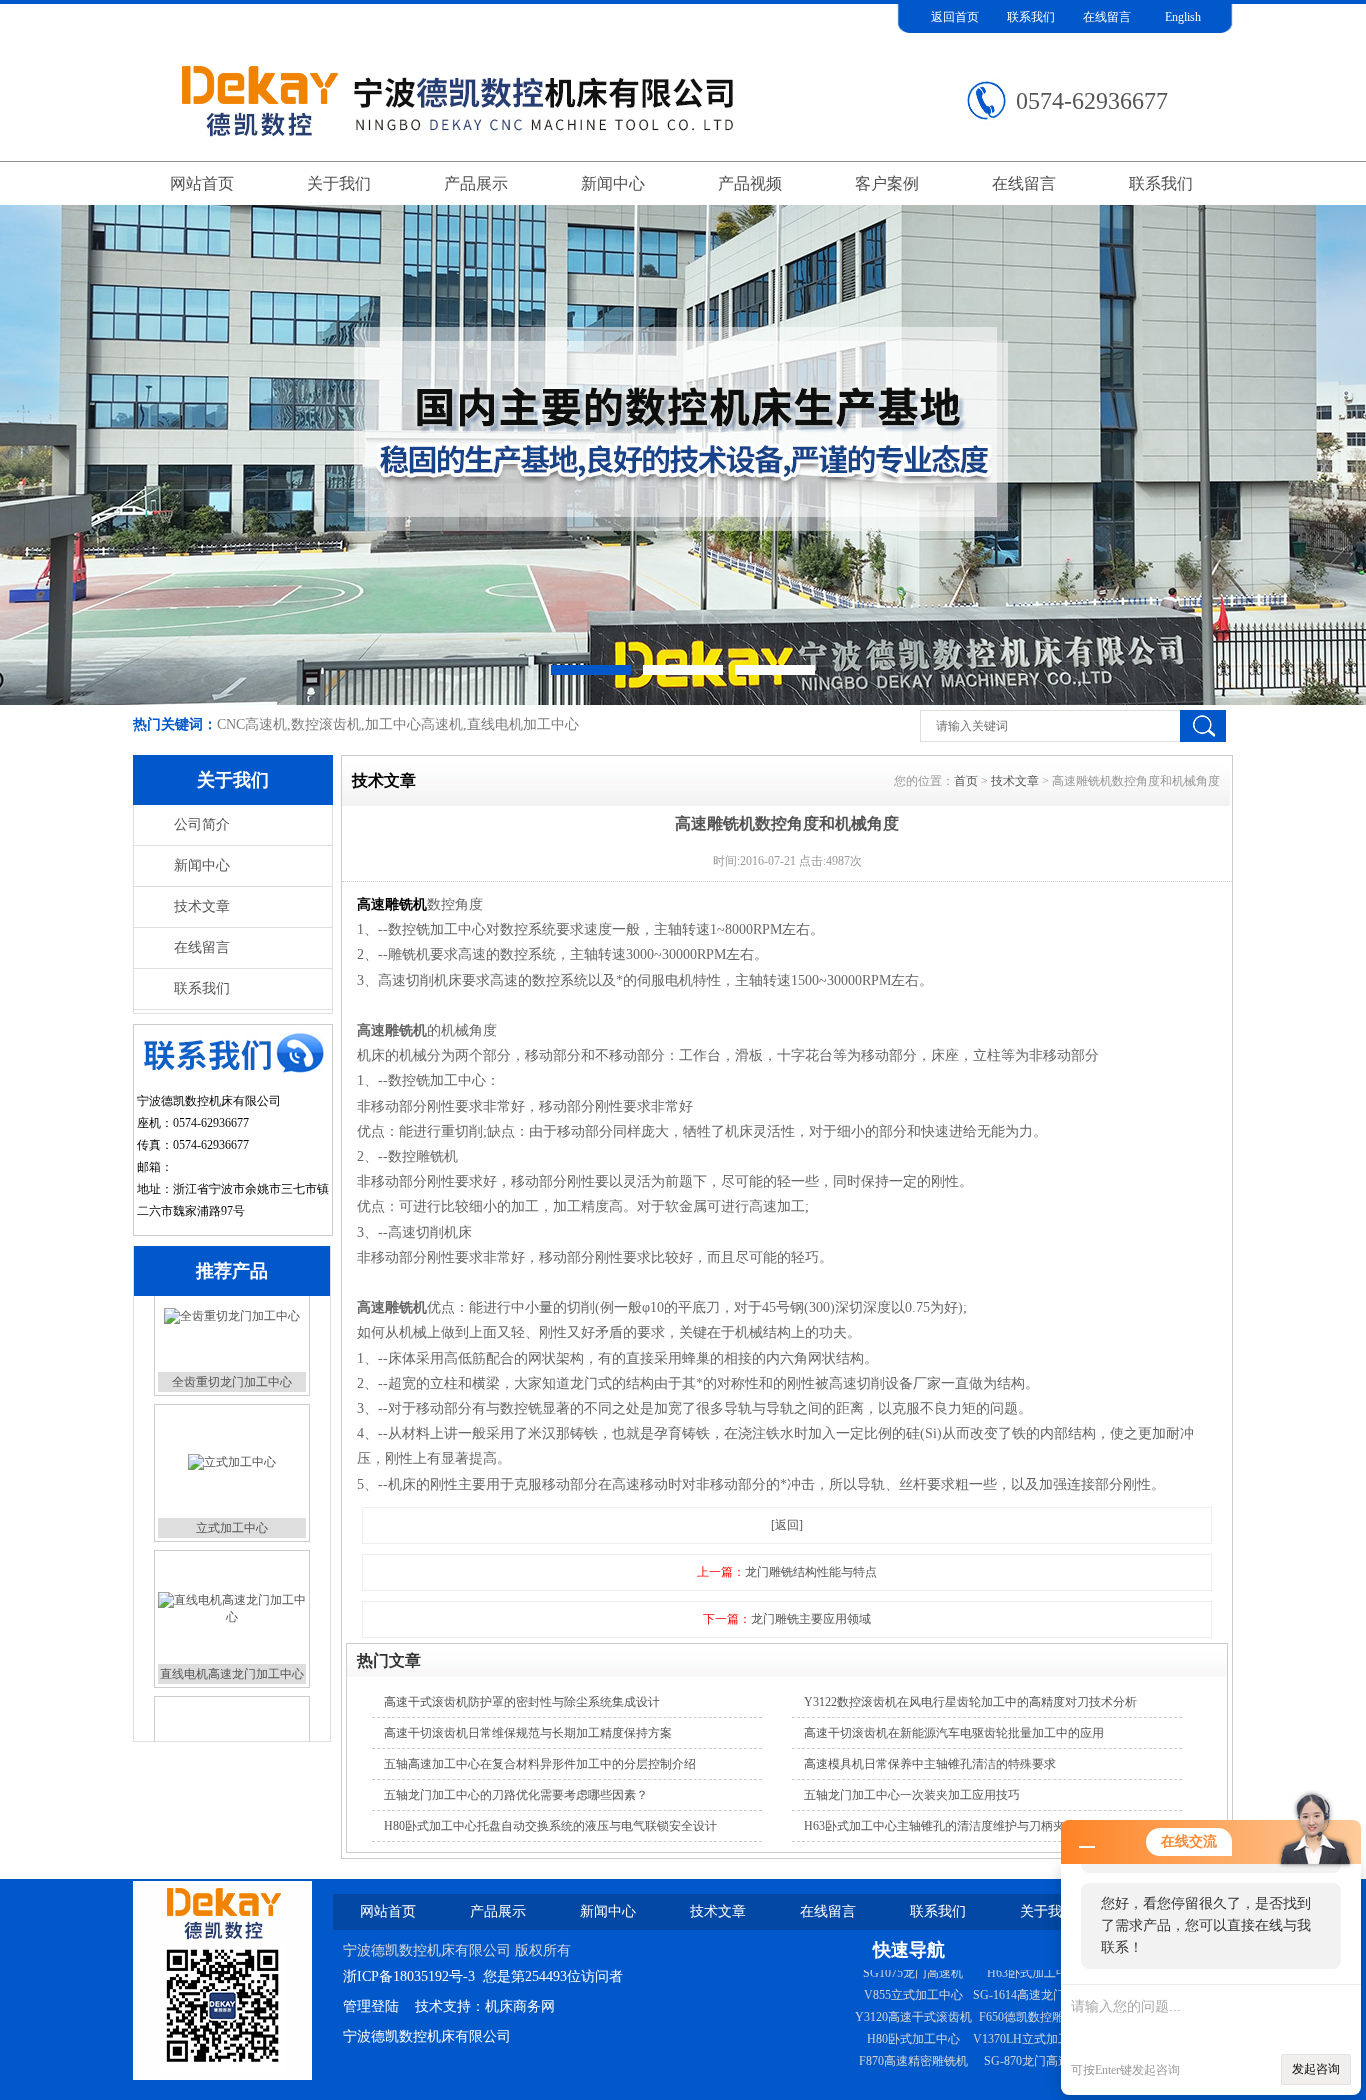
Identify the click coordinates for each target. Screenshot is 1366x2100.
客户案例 (887, 183)
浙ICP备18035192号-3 (409, 1976)
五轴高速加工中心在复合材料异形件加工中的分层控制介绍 (540, 1764)
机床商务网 (520, 2006)
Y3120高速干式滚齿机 (1033, 1981)
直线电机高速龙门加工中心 (232, 1574)
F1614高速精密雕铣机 (913, 2003)
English (1183, 17)
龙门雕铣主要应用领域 (811, 1619)
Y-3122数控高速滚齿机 (913, 2025)
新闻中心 (613, 183)
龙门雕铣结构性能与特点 (811, 1572)
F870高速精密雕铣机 (1033, 2025)
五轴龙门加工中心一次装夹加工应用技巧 (912, 1795)
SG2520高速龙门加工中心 (921, 1981)
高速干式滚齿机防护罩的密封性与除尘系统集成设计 (522, 1702)
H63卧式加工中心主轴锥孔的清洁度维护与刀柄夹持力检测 (958, 1826)
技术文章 (202, 906)
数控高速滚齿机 (232, 1720)
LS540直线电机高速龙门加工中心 (941, 2069)
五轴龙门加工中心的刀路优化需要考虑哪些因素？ (516, 1795)
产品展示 (476, 183)
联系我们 (1031, 17)
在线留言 (1107, 17)
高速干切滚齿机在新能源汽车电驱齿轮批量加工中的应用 (954, 1733)
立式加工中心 (232, 1428)
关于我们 (339, 183)
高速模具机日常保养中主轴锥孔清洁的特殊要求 (930, 1764)
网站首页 (202, 183)
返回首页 (955, 17)
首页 (966, 781)
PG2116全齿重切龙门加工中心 (933, 2047)
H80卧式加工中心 (1033, 2003)
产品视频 (750, 183)
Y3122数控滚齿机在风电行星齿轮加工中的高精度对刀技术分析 (970, 1702)
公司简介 (202, 824)
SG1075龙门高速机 (1033, 2047)
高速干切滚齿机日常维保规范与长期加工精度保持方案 (528, 1733)
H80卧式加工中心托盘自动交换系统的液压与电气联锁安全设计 (550, 1826)
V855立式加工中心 (1033, 2069)
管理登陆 (371, 2006)
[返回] (787, 1525)
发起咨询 (1316, 2069)
